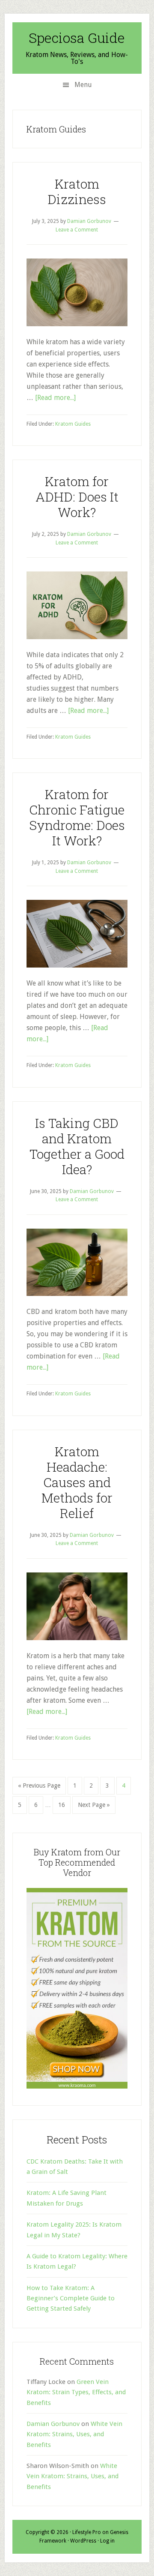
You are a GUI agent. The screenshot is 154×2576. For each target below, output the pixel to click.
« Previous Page (39, 1788)
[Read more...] (55, 398)
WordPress (83, 2541)
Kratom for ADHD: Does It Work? (77, 497)
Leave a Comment (77, 230)
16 (64, 1805)
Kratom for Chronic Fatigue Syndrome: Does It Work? (77, 817)
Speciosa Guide (77, 38)
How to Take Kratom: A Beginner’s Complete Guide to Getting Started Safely (71, 2298)
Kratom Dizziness (77, 191)
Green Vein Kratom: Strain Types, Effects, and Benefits (76, 2392)
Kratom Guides (73, 424)
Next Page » (94, 1807)
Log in (107, 2541)
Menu (83, 85)
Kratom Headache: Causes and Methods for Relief (77, 1482)
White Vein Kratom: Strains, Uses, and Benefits (74, 2434)
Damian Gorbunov (53, 2424)
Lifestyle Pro (87, 2532)
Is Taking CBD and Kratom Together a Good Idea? (77, 1146)
